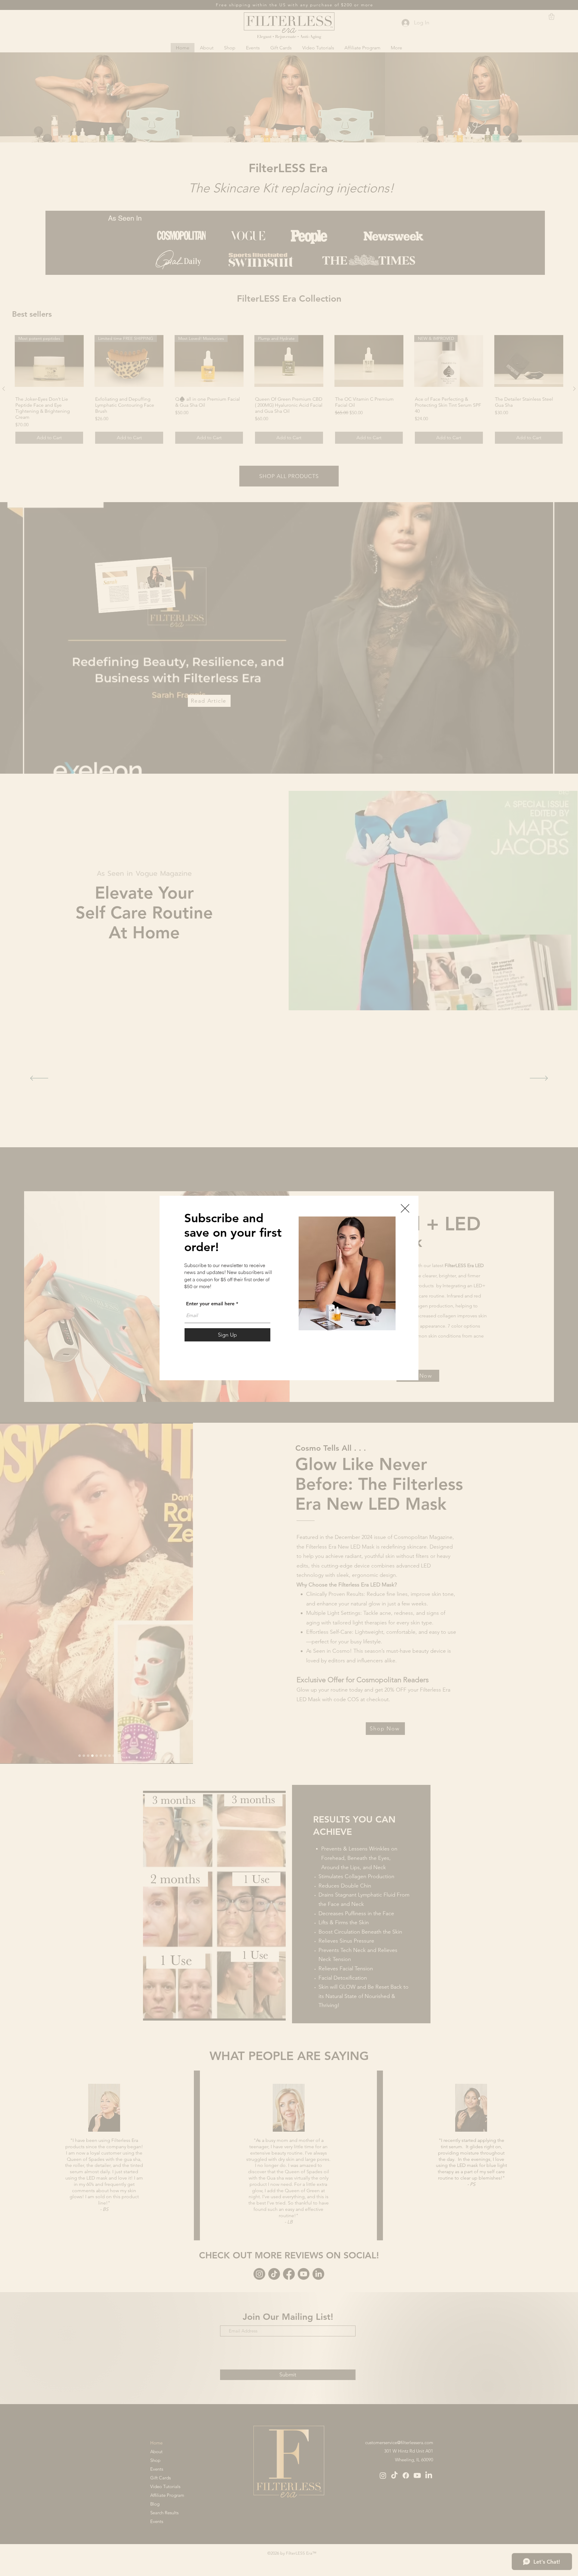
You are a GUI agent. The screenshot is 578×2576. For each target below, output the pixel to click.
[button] (405, 1208)
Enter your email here (210, 1304)
